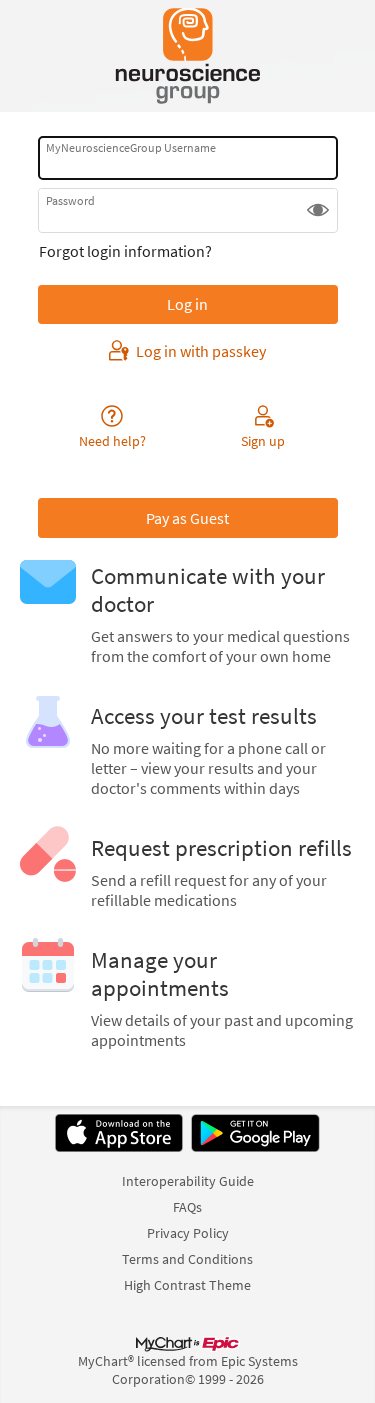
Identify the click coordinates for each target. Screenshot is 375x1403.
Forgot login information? (125, 251)
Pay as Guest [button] (187, 518)
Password (70, 200)
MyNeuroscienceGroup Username (131, 147)
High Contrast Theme (187, 1285)
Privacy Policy (188, 1233)
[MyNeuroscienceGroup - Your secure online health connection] (187, 56)
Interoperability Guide (188, 1181)
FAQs (187, 1207)
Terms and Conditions (187, 1259)
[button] (318, 210)
